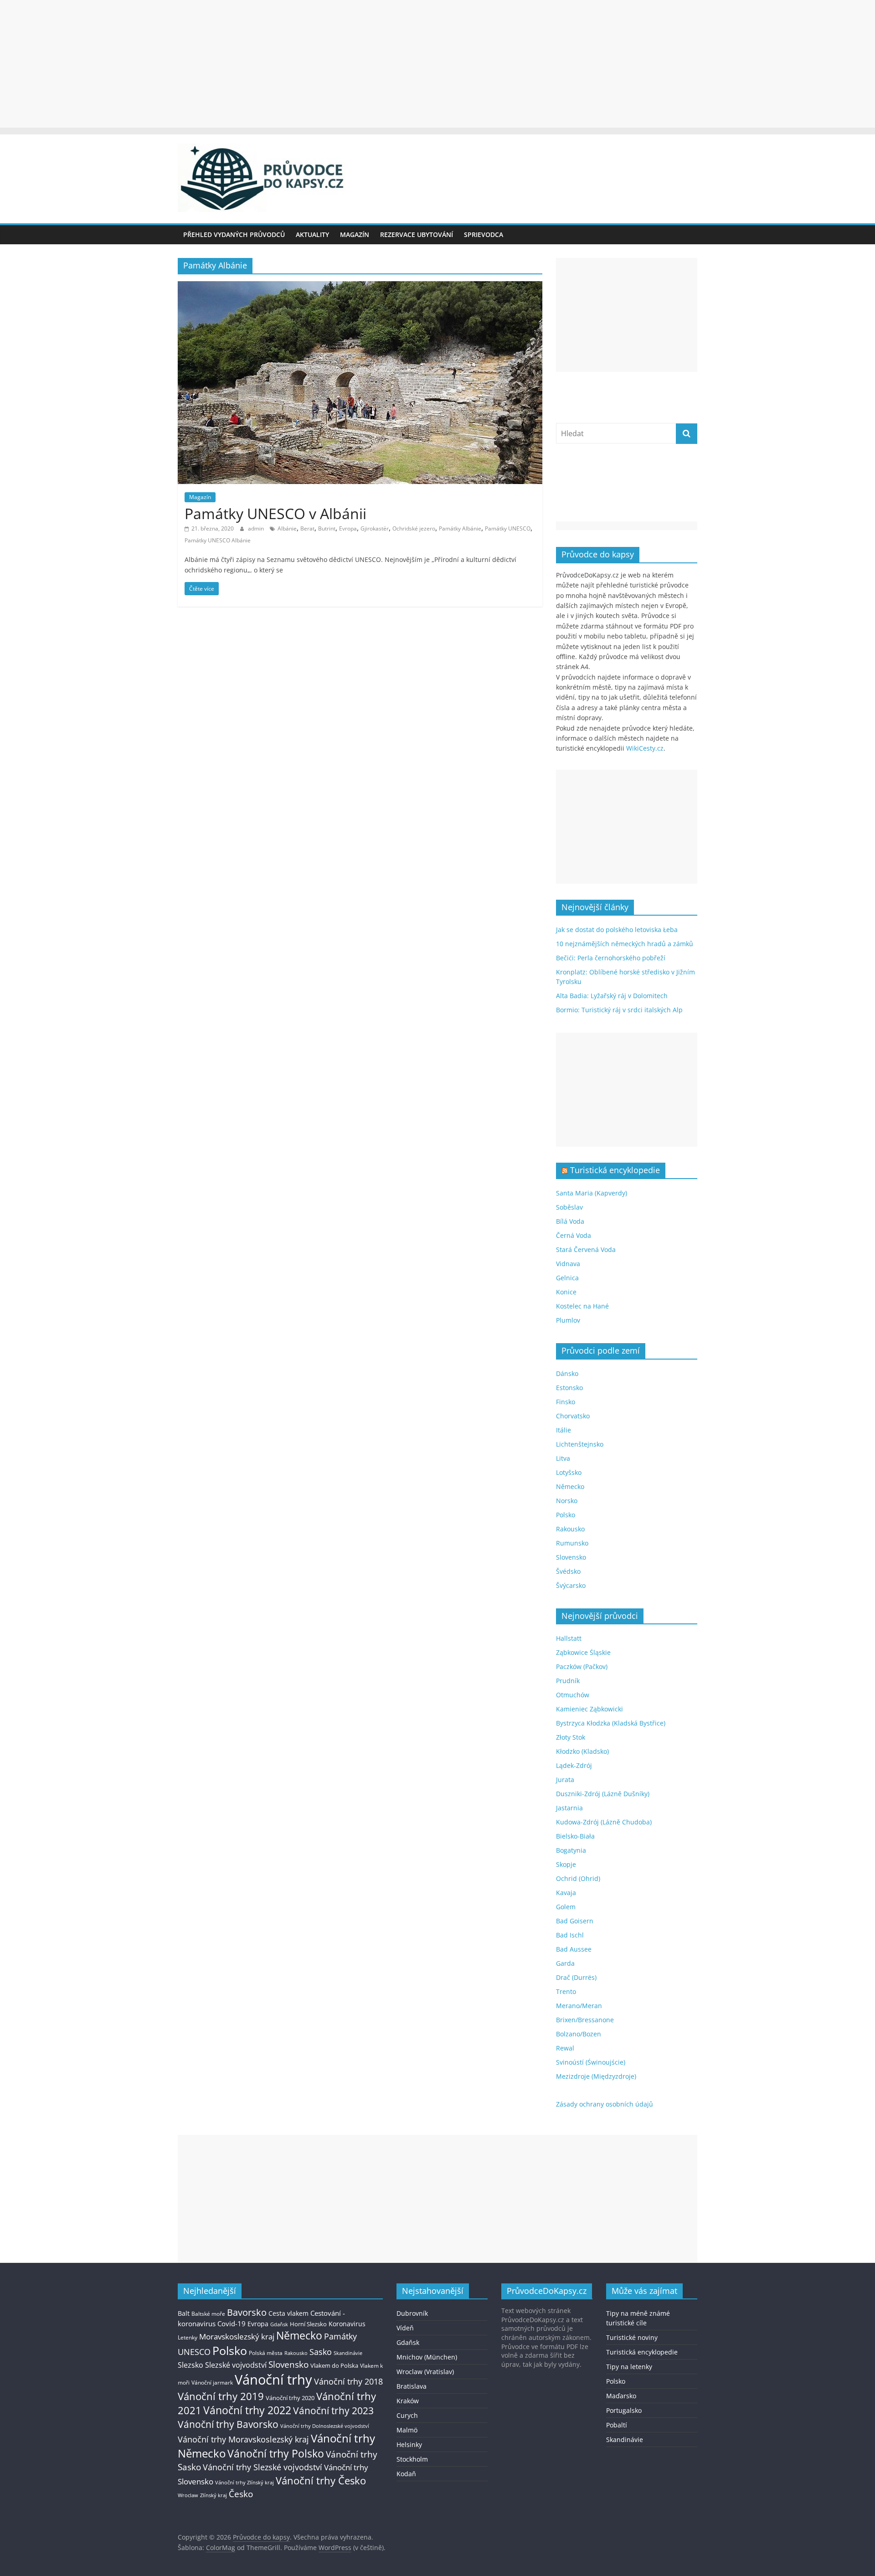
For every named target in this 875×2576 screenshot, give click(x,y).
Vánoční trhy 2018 (348, 2381)
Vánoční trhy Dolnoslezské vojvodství (325, 2426)
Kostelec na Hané (582, 1306)
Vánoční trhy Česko (321, 2480)
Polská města (266, 2353)
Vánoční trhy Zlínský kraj (244, 2482)
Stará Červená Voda (586, 1249)
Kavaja (566, 1893)
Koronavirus (347, 2324)
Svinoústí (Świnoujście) (591, 2062)
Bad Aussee (574, 1949)
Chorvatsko (573, 1416)
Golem (566, 1907)
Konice (566, 1292)
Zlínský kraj (214, 2495)
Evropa (348, 528)
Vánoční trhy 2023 (333, 2411)
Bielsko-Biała (575, 1836)
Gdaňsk (279, 2324)
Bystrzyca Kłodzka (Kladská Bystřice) (611, 1723)
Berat (307, 528)
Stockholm (412, 2459)
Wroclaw (188, 2495)
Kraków (408, 2401)
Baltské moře (208, 2314)
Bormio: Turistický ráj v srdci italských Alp (619, 1010)
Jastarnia (569, 1808)
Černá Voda (574, 1235)
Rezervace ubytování (417, 234)
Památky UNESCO (508, 528)
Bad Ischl (570, 1935)
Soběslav (569, 1207)
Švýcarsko (571, 1585)
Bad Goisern (575, 1921)
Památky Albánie (460, 528)
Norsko (567, 1501)
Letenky (188, 2337)
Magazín (355, 234)
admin (257, 528)
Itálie (564, 1430)
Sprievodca (484, 234)
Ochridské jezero (414, 528)
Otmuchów (573, 1695)
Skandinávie (348, 2353)
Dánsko (567, 1373)
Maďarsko (621, 2396)
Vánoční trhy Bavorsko (228, 2424)
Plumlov (568, 1320)
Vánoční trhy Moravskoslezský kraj (243, 2439)
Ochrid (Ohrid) (578, 1878)
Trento (566, 1991)
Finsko (566, 1402)
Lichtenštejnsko (580, 1444)
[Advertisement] (437, 64)
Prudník (568, 1681)
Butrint (327, 528)
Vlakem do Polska (334, 2366)
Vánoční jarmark (212, 2383)
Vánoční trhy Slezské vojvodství (262, 2467)
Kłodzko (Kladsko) (582, 1751)
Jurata (565, 1780)
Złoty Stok (571, 1737)
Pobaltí (617, 2425)
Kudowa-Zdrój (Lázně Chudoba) (604, 1822)
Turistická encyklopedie (615, 1170)
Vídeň (405, 2328)
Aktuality (312, 234)
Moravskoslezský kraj (237, 2336)
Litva (563, 1458)
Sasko (321, 2352)
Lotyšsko (569, 1472)
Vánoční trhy (273, 2380)
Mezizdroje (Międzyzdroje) (596, 2076)
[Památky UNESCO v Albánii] (360, 287)
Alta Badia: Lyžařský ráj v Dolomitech (612, 996)
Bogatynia (571, 1850)
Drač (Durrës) (576, 1977)
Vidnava (568, 1264)
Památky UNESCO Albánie (218, 540)
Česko (241, 2494)
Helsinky (409, 2445)
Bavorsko (247, 2312)
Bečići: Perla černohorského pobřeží (611, 958)
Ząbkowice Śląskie (583, 1652)
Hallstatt (569, 1638)
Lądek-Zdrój (574, 1765)
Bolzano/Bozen (579, 2034)
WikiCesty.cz (645, 748)
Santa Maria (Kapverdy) (592, 1193)
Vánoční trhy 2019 (221, 2396)
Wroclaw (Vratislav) (425, 2372)
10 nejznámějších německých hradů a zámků (625, 944)
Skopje (566, 1864)
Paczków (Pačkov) (582, 1667)
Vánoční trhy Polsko (276, 2453)
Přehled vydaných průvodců (234, 234)
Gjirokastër (375, 528)
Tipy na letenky (629, 2367)
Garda (565, 1963)
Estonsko (569, 1388)
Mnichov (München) (427, 2357)
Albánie (287, 528)
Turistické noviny (632, 2337)
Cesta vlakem (288, 2313)
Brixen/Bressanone (585, 2020)
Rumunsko (572, 1543)
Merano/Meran (579, 2006)
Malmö (407, 2430)
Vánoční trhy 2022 (247, 2410)
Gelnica (567, 1278)
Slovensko (571, 1557)
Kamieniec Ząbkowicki (589, 1709)
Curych (407, 2415)
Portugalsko (624, 2410)
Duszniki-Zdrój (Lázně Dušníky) (603, 1794)
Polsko (566, 1515)
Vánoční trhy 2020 (290, 2398)
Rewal (565, 2048)
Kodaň (406, 2474)
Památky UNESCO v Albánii (275, 513)
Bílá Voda (570, 1221)
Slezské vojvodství (236, 2365)
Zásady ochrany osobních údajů (605, 2104)
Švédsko (568, 1571)
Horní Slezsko (308, 2324)
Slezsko (190, 2365)
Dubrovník (412, 2313)
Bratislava (412, 2386)
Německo (570, 1486)
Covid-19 (232, 2324)
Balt (184, 2313)
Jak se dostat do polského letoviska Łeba (617, 930)
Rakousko (570, 1529)
